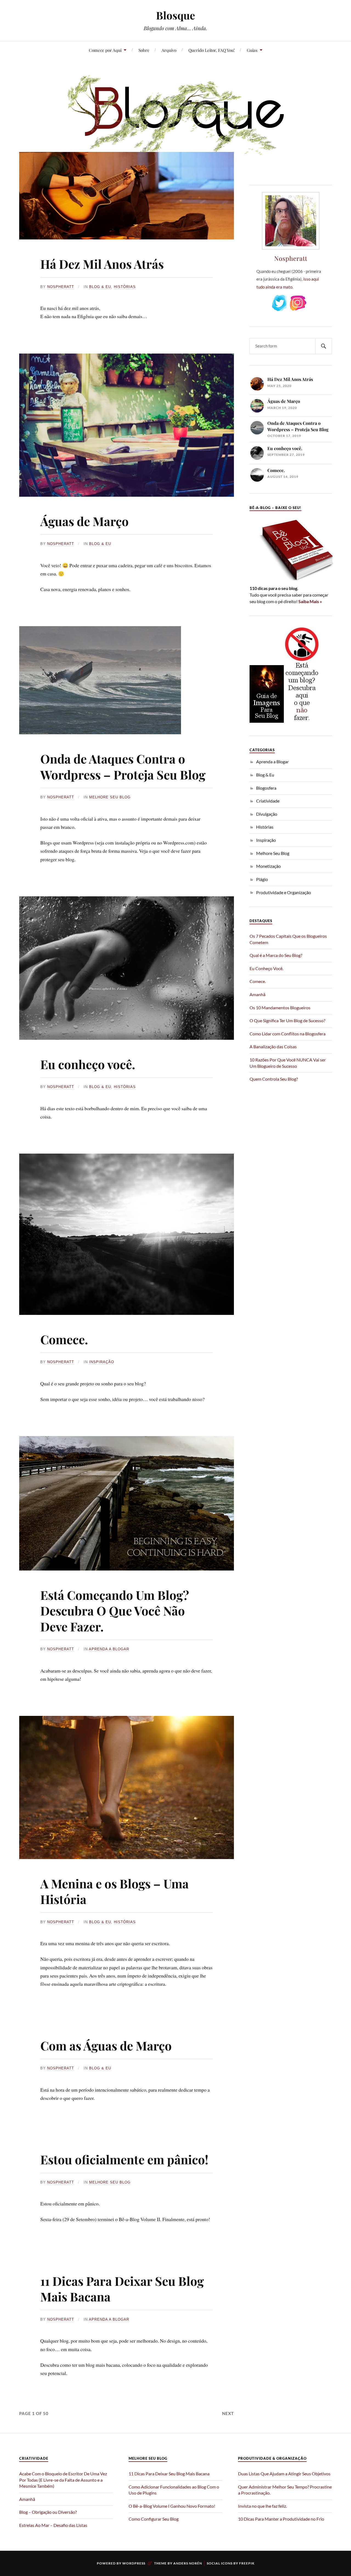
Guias (252, 50)
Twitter (279, 303)
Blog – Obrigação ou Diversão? (48, 2512)
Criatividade (268, 801)
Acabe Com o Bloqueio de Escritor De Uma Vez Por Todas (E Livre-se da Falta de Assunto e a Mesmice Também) (63, 2480)
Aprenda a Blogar (109, 1649)
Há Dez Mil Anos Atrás (102, 264)
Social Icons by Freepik (231, 2563)
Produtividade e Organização (284, 892)
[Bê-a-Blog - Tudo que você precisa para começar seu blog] (292, 581)
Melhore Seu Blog (110, 797)
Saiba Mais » (310, 601)
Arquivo (169, 50)
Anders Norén (188, 2563)
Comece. (64, 1339)
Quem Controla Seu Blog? (274, 1079)
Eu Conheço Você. (266, 968)
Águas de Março (84, 521)
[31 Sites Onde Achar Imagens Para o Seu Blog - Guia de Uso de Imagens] (267, 721)
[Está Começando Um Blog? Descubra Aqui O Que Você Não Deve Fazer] (302, 721)
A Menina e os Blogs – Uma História (114, 1891)
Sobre (144, 50)
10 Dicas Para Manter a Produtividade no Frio (281, 2519)
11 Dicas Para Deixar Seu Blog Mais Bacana (122, 2289)
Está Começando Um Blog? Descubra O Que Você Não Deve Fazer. (115, 1611)
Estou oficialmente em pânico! (124, 2159)
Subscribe (317, 303)
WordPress (134, 2563)
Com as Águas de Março (106, 2045)
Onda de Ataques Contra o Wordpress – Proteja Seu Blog (123, 766)
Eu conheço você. (88, 1064)
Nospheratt (61, 287)
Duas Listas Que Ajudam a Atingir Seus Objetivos (284, 2474)
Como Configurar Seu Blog (154, 2519)
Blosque (175, 15)
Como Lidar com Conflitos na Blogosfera (288, 1034)
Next (228, 2413)
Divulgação (267, 814)
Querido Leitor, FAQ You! (212, 50)
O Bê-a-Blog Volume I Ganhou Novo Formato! (172, 2506)
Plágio (262, 879)
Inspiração (102, 1362)
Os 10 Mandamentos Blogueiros (280, 1008)
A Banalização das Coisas (273, 1046)
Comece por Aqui (105, 50)
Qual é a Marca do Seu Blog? (276, 955)
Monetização (268, 866)
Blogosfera (266, 788)
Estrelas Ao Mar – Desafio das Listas (53, 2525)
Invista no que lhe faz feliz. (262, 2506)
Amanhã (257, 994)
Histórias (125, 287)
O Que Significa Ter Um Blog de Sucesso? (287, 1020)
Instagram (298, 303)
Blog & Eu (100, 287)
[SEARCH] (324, 346)
